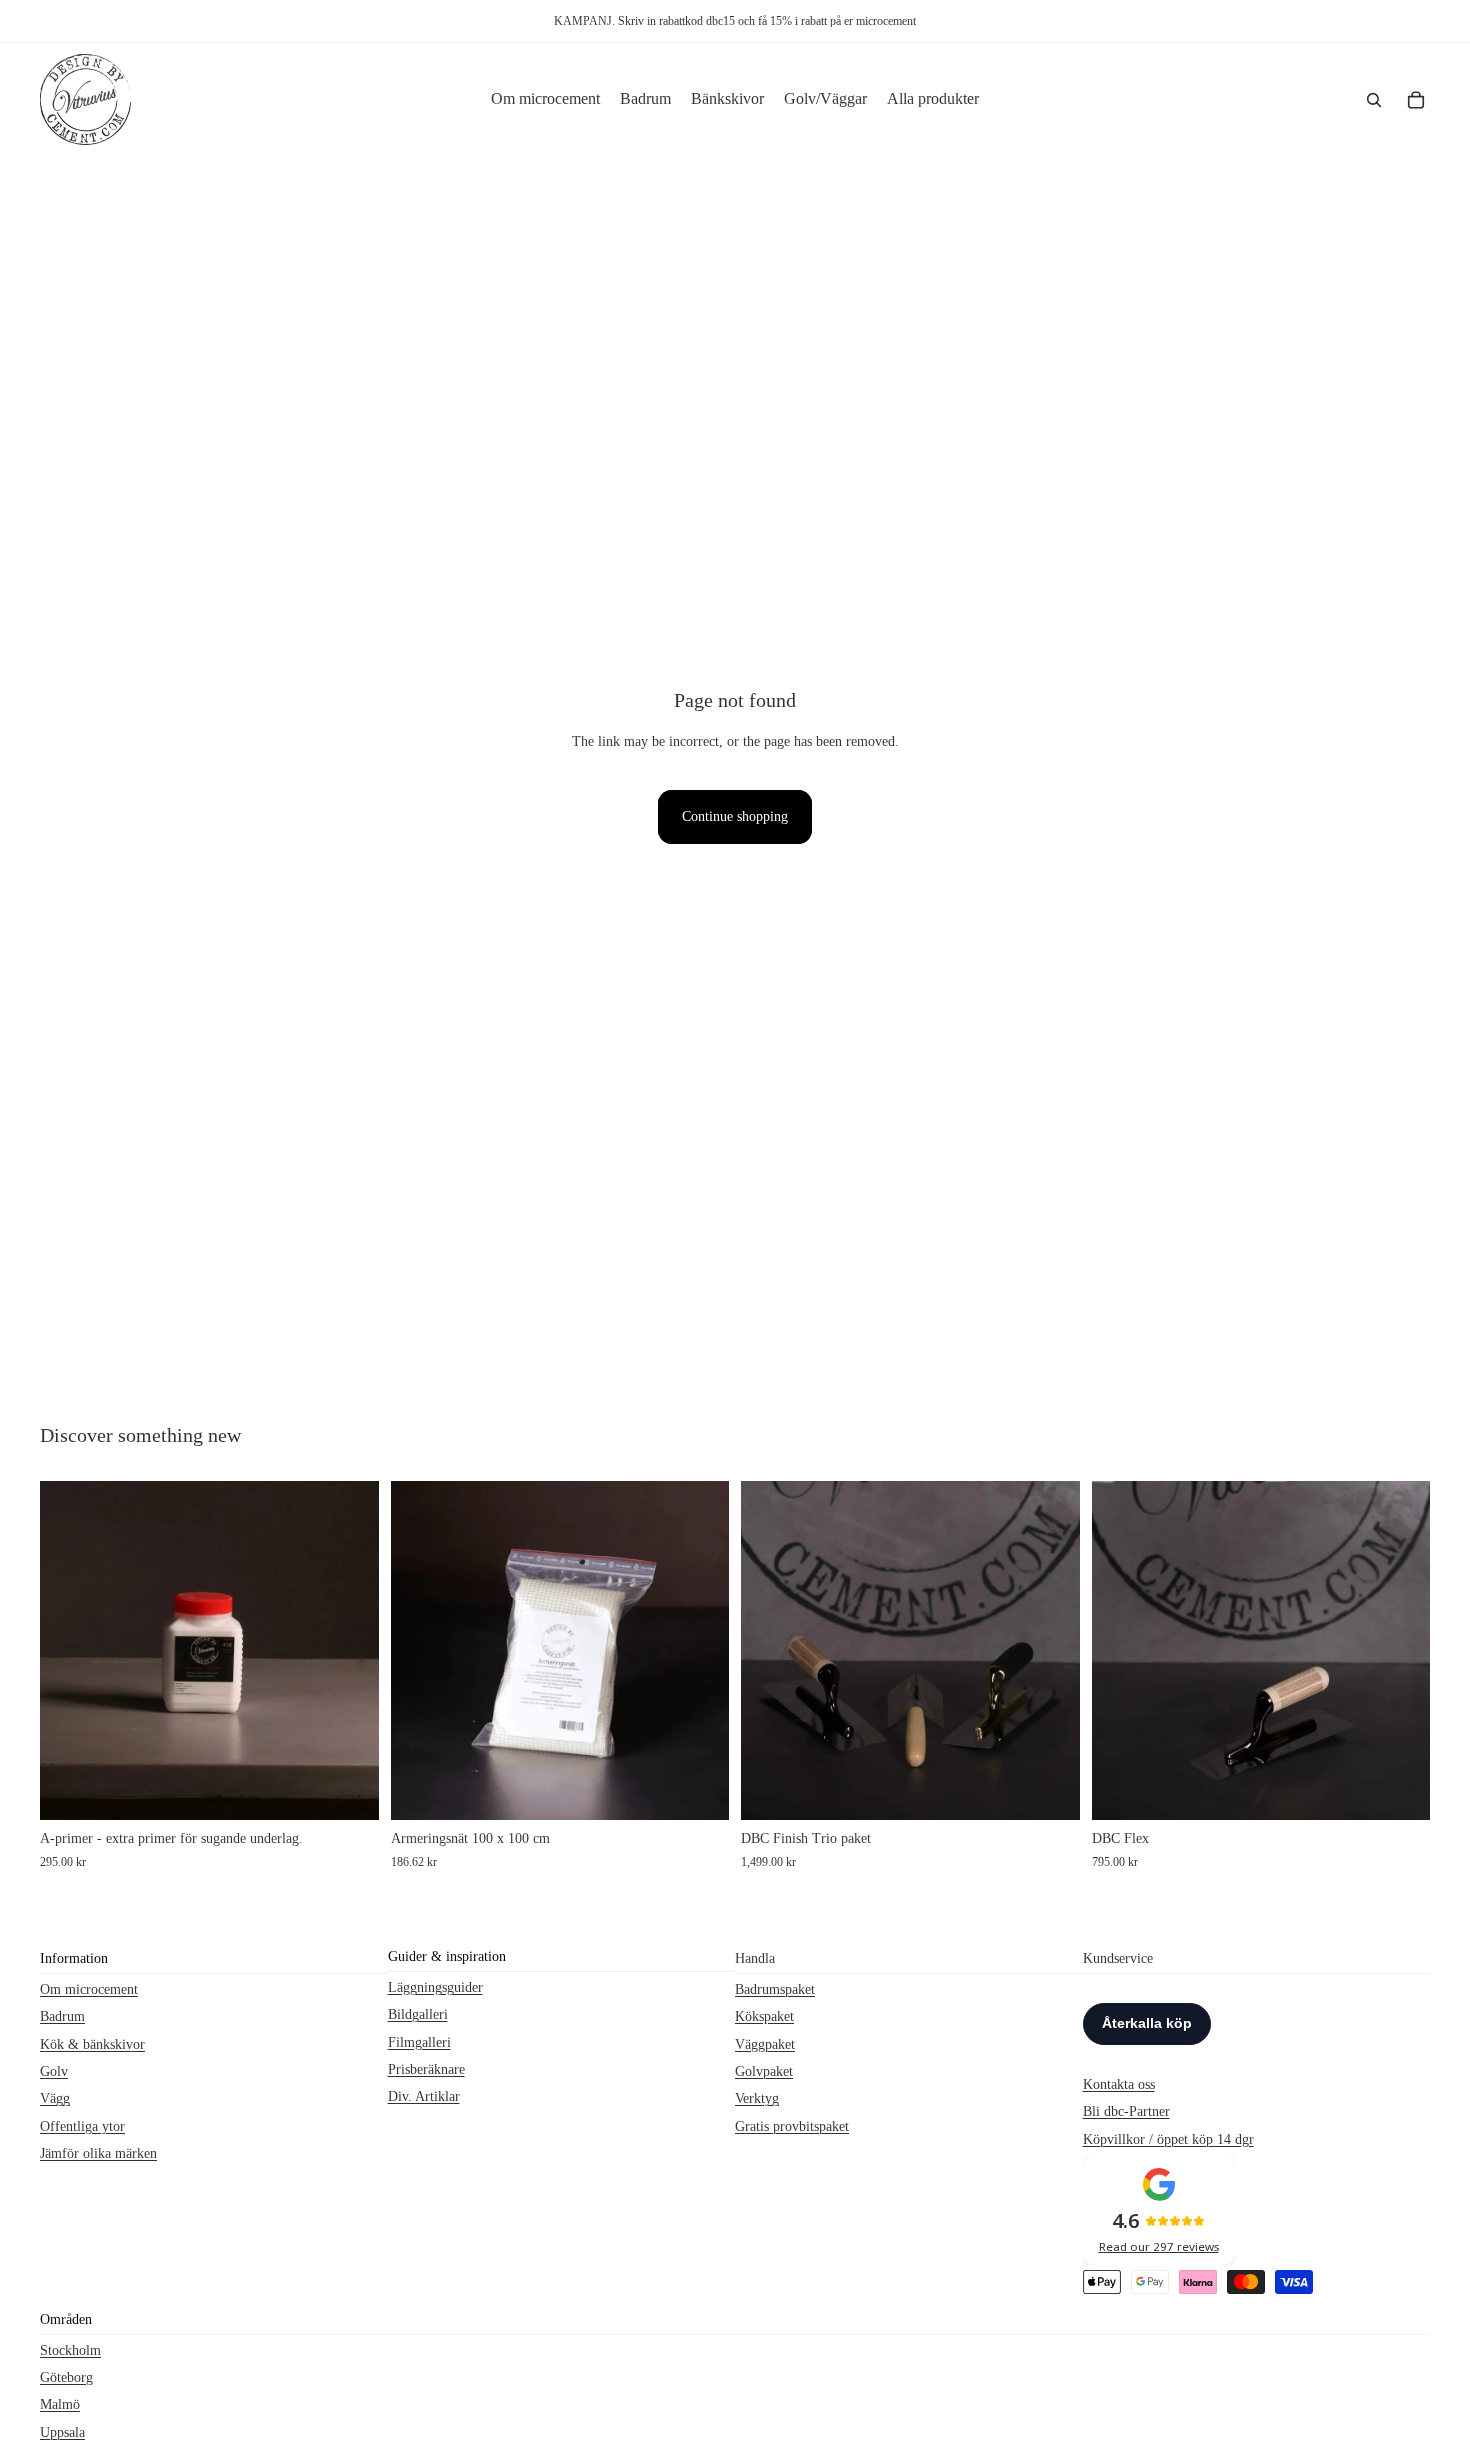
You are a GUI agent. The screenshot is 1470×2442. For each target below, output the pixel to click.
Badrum (62, 2016)
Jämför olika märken (98, 2153)
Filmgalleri (419, 2042)
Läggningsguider (435, 1987)
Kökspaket (764, 2016)
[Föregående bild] (771, 1651)
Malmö (60, 2404)
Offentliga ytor (82, 2126)
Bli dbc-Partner (1126, 2111)
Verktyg (757, 2099)
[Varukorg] (1416, 100)
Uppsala (62, 2432)
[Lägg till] (348, 1790)
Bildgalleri (418, 2014)
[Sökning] (1374, 100)
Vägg (55, 2099)
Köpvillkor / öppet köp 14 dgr (1168, 2139)
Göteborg (66, 2377)
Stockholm (70, 2350)
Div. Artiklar (424, 2097)
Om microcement (89, 1989)
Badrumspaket (775, 1989)
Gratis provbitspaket (792, 2126)
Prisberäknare (426, 2069)
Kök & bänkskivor (92, 2044)
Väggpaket (765, 2044)
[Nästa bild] (1050, 1651)
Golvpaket (764, 2071)
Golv (54, 2071)
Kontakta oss (1119, 2084)
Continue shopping (735, 816)
